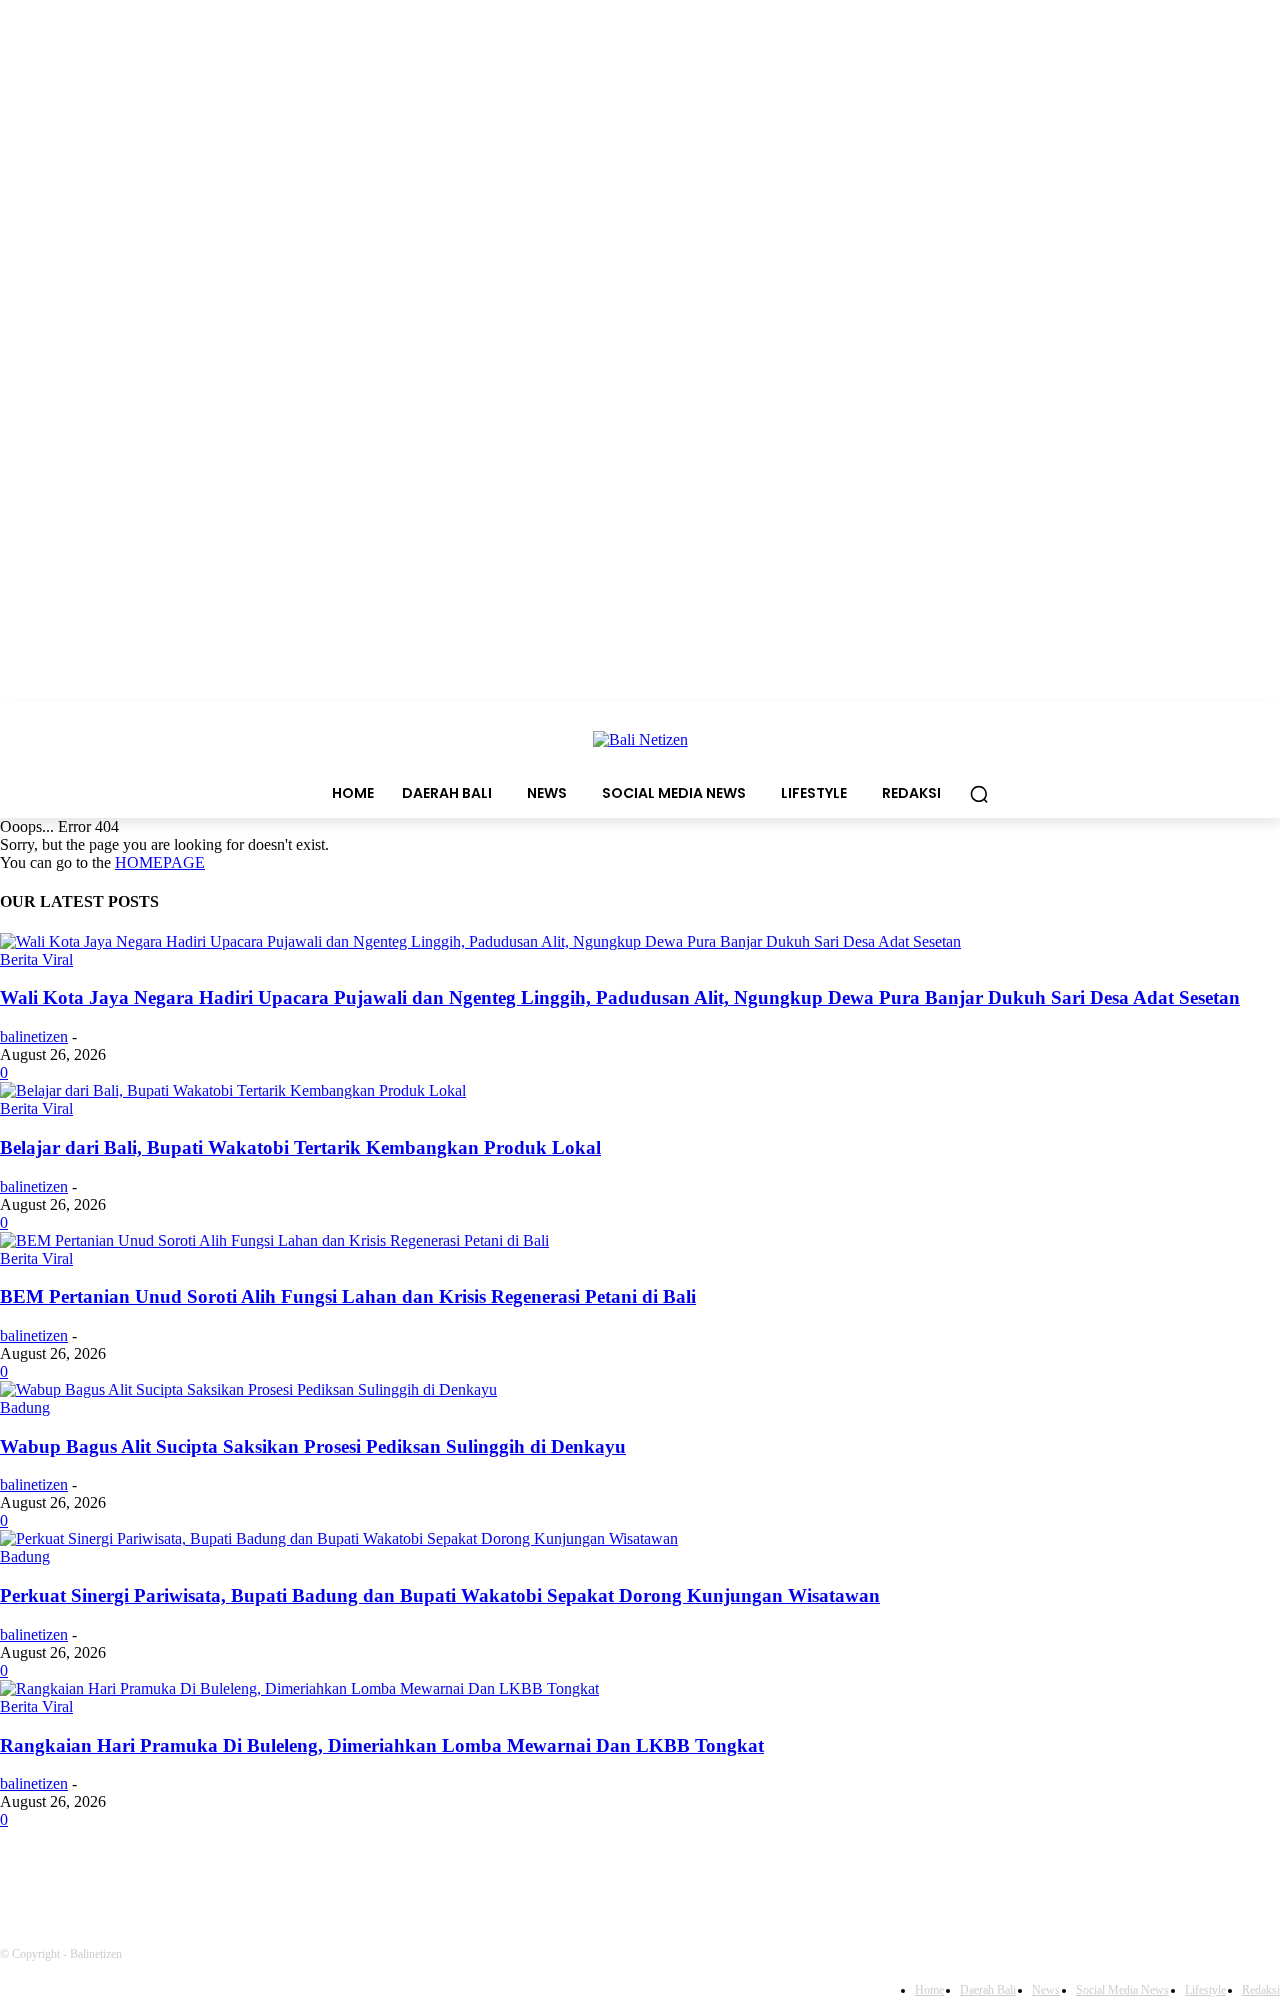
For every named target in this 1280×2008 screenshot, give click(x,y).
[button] (979, 794)
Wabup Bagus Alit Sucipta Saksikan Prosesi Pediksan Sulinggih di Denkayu (313, 1446)
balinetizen (34, 1036)
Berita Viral (36, 959)
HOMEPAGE (160, 862)
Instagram (245, 1875)
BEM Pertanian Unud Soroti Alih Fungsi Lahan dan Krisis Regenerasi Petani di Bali (348, 1296)
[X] (337, 1875)
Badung (25, 1407)
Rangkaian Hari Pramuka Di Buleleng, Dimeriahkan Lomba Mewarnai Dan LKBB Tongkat (382, 1745)
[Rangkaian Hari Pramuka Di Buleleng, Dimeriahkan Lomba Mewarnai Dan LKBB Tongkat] (299, 1688)
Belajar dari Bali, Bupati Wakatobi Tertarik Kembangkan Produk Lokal (300, 1147)
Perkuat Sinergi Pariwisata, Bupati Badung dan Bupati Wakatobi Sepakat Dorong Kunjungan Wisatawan (440, 1595)
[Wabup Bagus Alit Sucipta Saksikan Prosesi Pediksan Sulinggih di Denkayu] (248, 1389)
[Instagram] (175, 1875)
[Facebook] (20, 1875)
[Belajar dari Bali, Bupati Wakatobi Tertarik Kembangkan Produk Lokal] (233, 1090)
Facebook (86, 1875)
